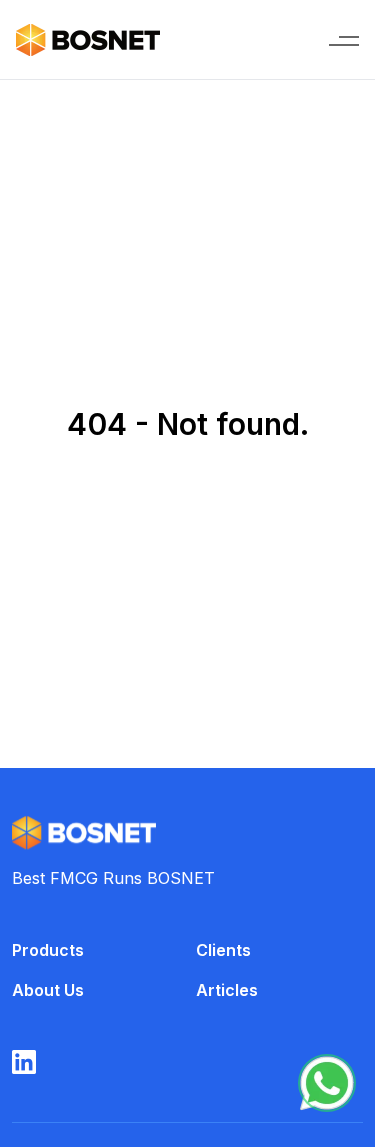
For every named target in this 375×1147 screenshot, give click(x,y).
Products (48, 950)
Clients (223, 950)
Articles (227, 990)
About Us (48, 990)
